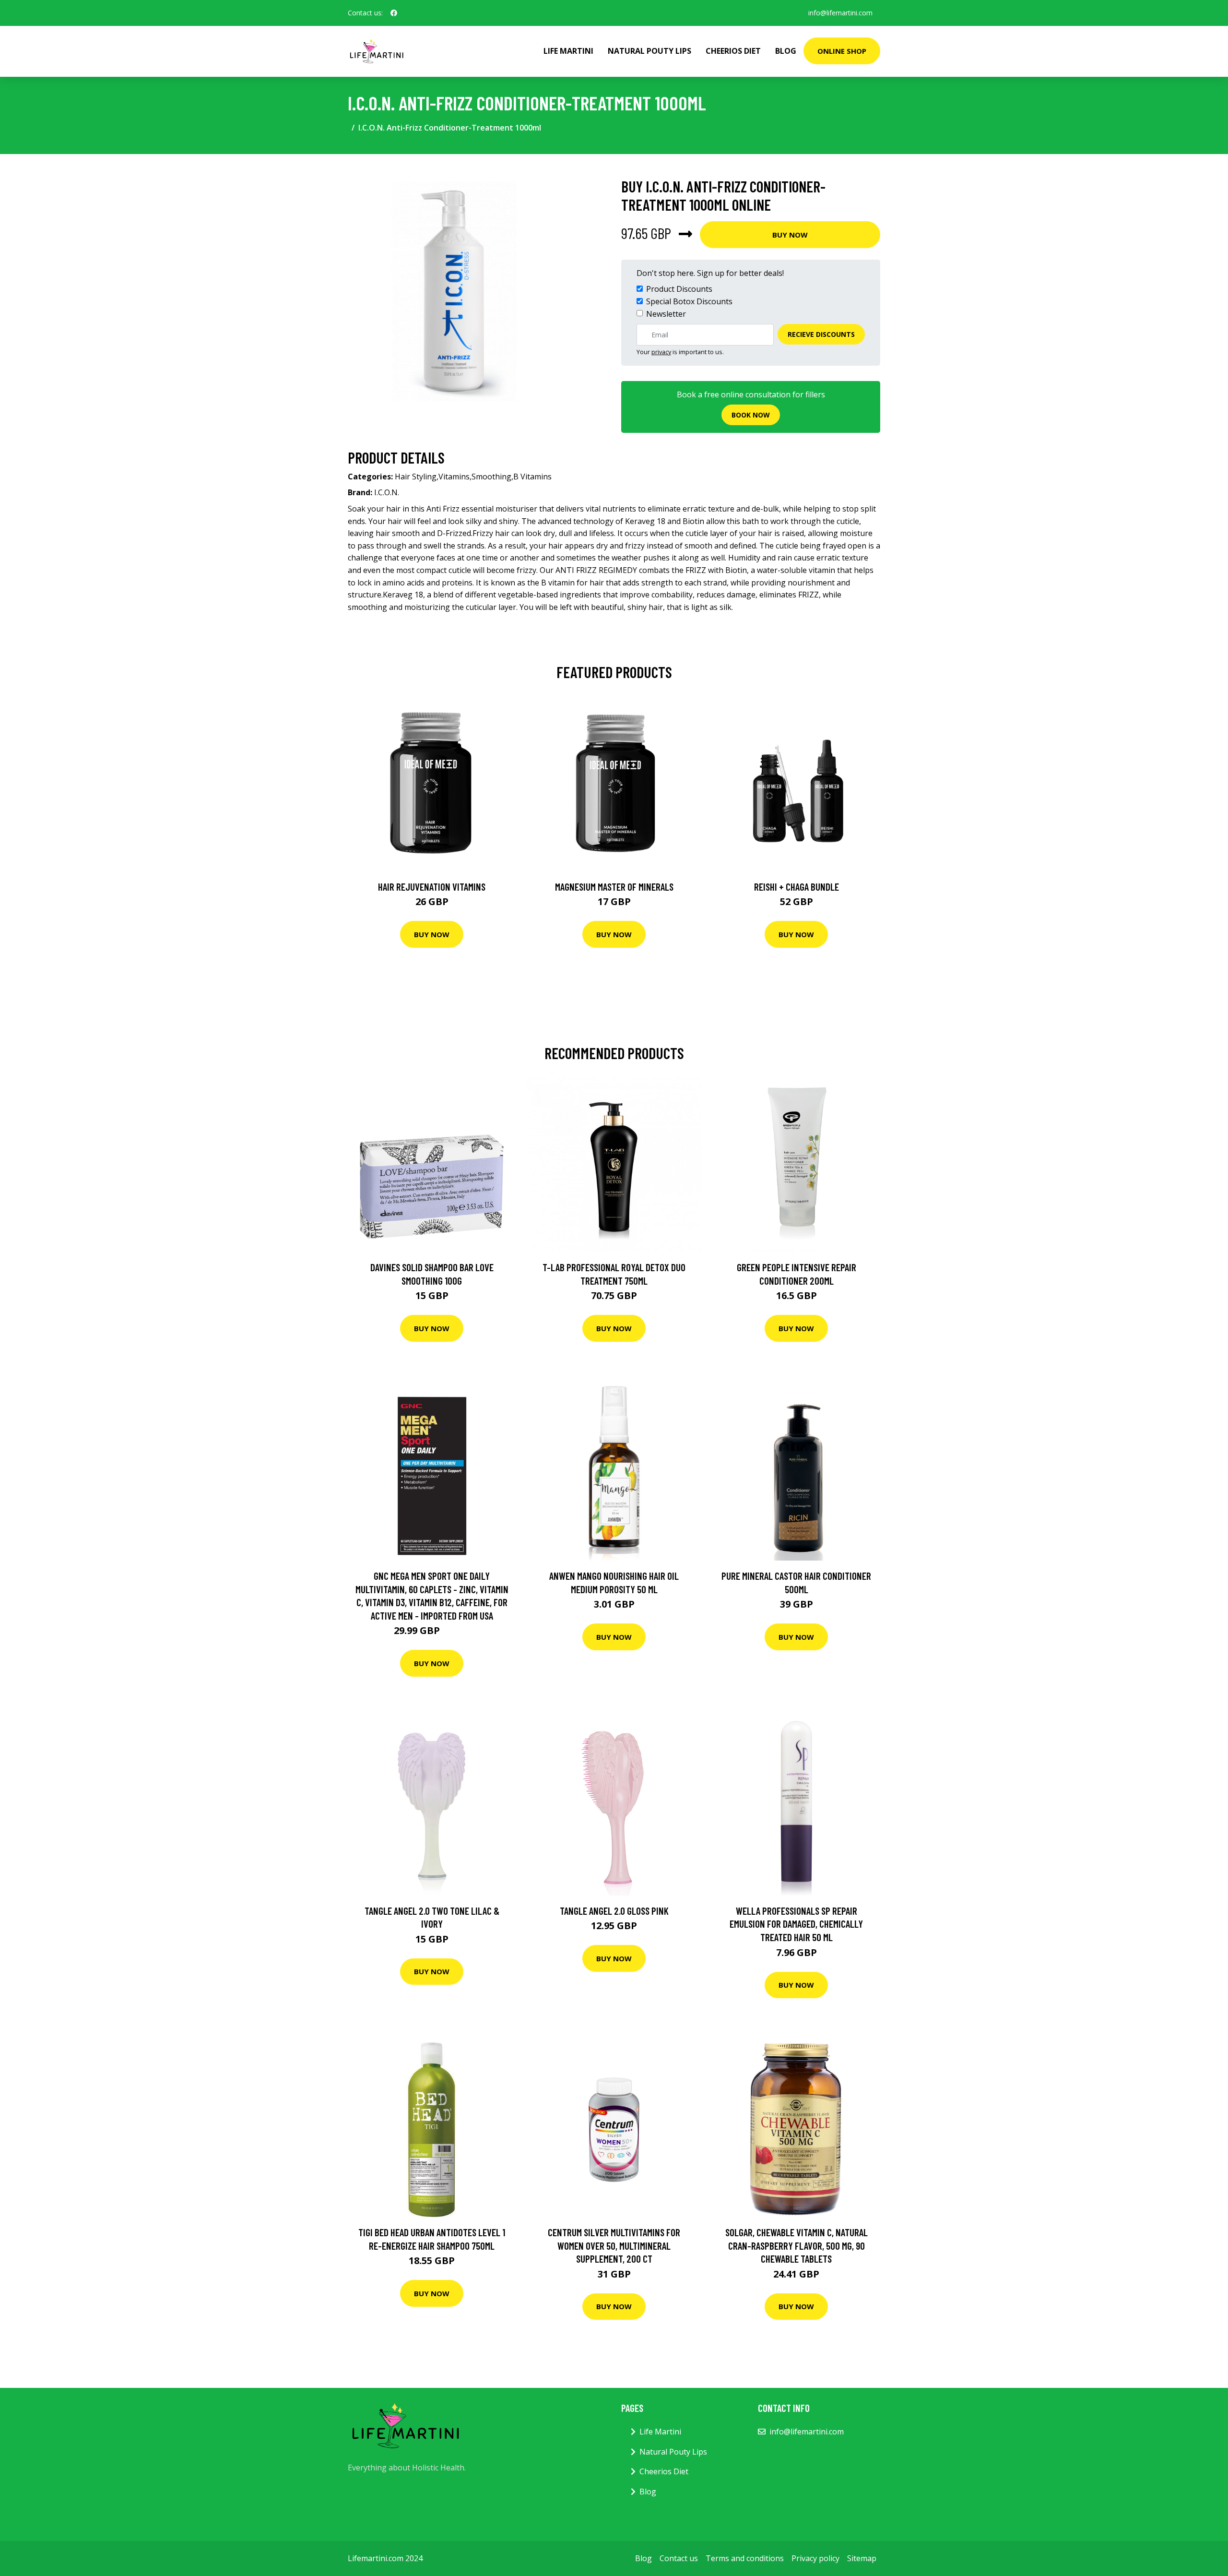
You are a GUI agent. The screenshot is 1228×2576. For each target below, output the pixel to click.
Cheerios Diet (733, 51)
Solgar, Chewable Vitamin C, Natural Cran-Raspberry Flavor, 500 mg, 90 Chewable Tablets (797, 2245)
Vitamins (454, 477)
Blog (786, 51)
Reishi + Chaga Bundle (797, 887)
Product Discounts (679, 289)
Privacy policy (815, 2558)
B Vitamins (532, 477)
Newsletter (666, 314)
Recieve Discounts (821, 334)
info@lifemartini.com (840, 13)
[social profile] (394, 13)
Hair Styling (416, 477)
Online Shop (842, 51)
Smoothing (491, 477)
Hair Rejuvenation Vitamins (432, 887)
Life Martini (568, 51)
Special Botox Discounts (689, 301)
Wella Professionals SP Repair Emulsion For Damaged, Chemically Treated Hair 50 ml (796, 1924)
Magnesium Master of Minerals (614, 887)
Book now (751, 415)
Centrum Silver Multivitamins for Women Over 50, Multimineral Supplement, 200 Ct (614, 2245)
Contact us (679, 2558)
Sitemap (862, 2558)
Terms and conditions (745, 2558)
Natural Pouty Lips (649, 51)
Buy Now (790, 235)
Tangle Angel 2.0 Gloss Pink (614, 1911)
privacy (661, 352)
